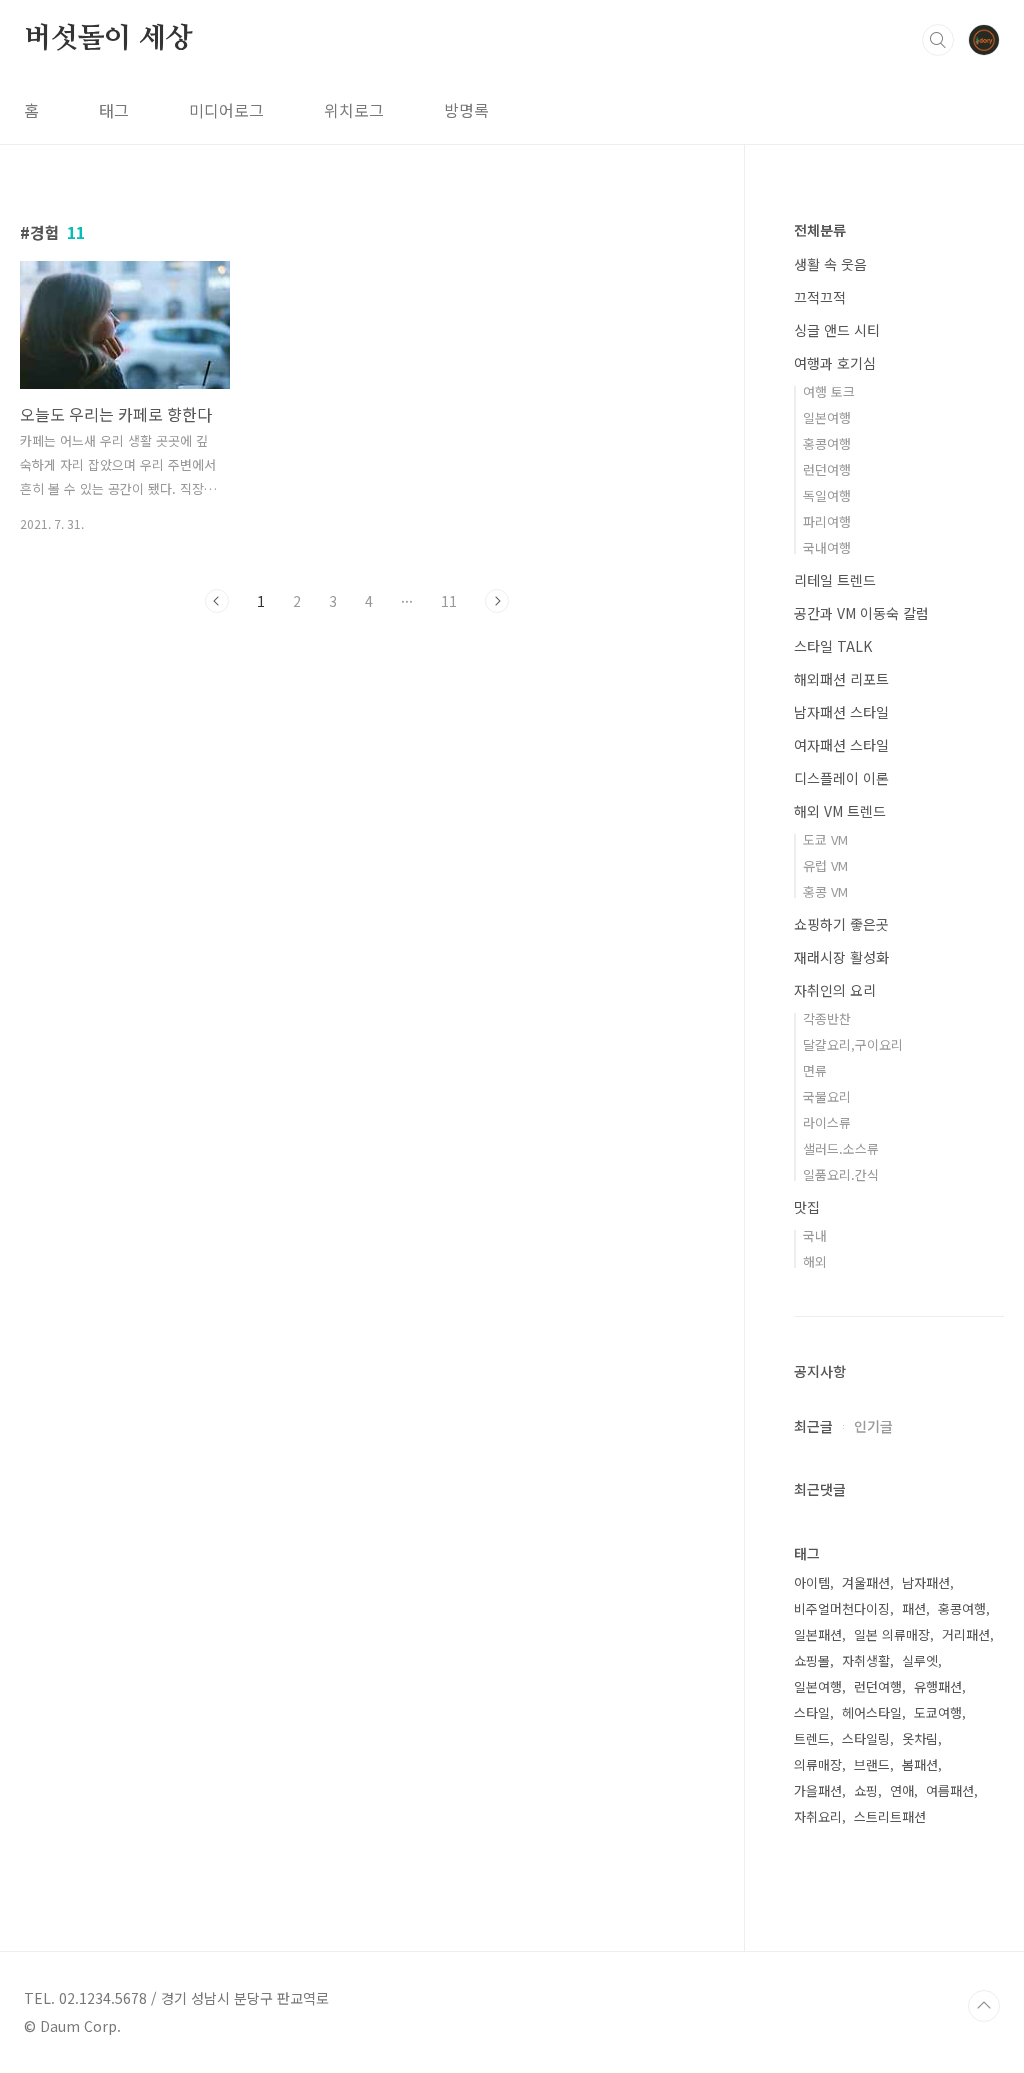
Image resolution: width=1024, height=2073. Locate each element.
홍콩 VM (825, 891)
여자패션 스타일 (841, 745)
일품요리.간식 (841, 1174)
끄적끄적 (820, 297)
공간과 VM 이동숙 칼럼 (861, 613)
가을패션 (818, 1790)
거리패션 (966, 1634)
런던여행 (827, 469)
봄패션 (920, 1764)
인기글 (873, 1426)
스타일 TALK (833, 646)
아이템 (812, 1582)
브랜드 (872, 1764)
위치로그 (354, 110)
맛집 (807, 1207)
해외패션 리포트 (841, 679)
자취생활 (866, 1660)
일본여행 (827, 417)
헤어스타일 (872, 1712)
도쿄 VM (825, 839)
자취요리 (818, 1816)
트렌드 (812, 1738)
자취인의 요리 (835, 990)
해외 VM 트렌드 (840, 811)
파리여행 (827, 521)
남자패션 (926, 1582)
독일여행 (827, 495)
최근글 (813, 1426)
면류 (815, 1070)
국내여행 (827, 547)
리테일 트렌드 (835, 580)
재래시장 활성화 (841, 957)
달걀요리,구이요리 (853, 1044)
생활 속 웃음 (830, 264)
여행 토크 (829, 391)
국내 (815, 1235)
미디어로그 (226, 110)
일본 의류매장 (892, 1634)
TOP (984, 2006)
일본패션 (818, 1634)
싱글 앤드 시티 (837, 330)
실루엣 (920, 1660)
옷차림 (920, 1738)
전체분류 (820, 230)
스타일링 (866, 1738)
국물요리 (827, 1096)
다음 (497, 601)
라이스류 (827, 1122)
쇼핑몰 (812, 1660)
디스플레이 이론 (841, 778)
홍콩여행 (827, 443)
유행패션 (938, 1686)
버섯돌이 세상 (108, 39)
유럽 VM (825, 865)
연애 (902, 1790)
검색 (938, 40)
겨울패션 (866, 1582)
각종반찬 (827, 1018)
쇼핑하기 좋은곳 (841, 924)
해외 (815, 1261)
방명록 (466, 110)
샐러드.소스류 (841, 1148)
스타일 (812, 1712)
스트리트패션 (890, 1816)
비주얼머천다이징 (842, 1608)
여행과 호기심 (835, 363)
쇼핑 (866, 1790)
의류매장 (818, 1764)
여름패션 (950, 1790)
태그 (114, 110)
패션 (914, 1608)
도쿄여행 (938, 1712)
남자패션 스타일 (841, 712)
